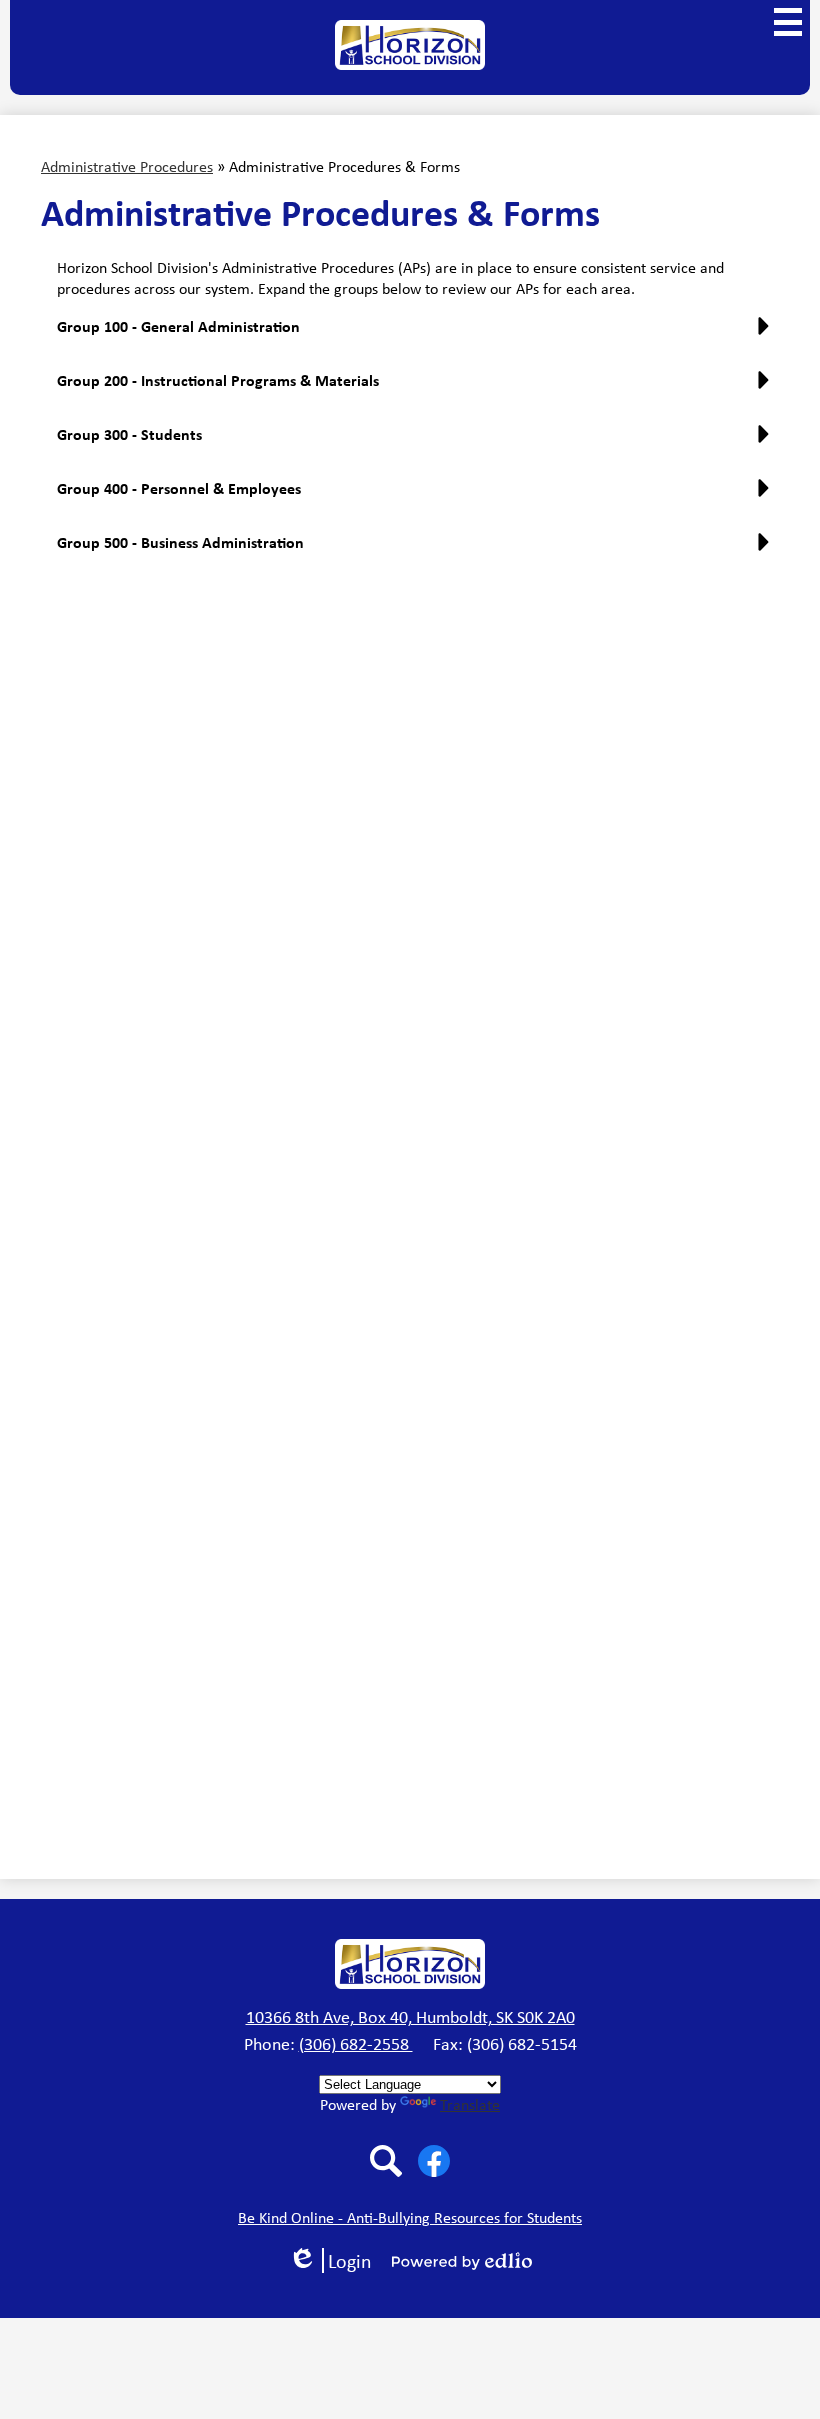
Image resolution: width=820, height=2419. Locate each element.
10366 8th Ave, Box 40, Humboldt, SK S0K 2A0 (410, 2017)
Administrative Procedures (127, 166)
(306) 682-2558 (356, 2044)
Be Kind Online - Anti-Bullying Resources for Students (410, 2217)
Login (337, 2260)
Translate (470, 2104)
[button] (418, 334)
